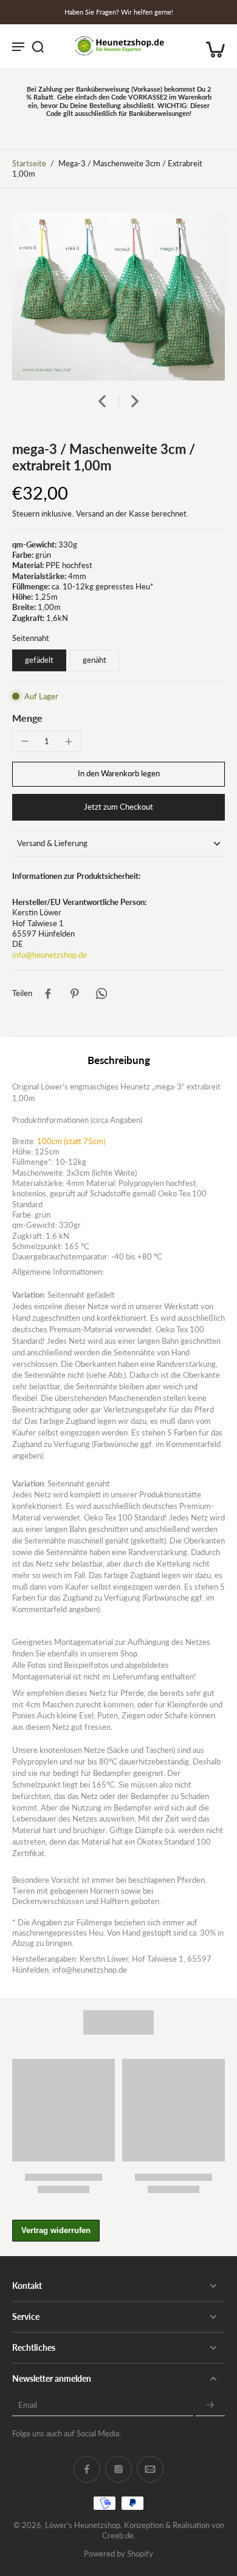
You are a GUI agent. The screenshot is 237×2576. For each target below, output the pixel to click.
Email (28, 2405)
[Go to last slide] (102, 401)
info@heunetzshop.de (50, 955)
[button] (118, 774)
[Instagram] (118, 2469)
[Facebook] (87, 2469)
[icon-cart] (211, 46)
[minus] (25, 741)
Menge (27, 718)
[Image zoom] (118, 297)
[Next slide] (135, 401)
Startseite (29, 164)
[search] (38, 46)
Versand (91, 514)
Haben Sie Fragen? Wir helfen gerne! (119, 12)
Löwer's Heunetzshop (83, 2525)
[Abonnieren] (210, 2405)
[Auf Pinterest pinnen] (75, 994)
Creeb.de (118, 2536)
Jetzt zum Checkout (118, 807)
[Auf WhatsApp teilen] (101, 994)
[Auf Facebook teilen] (48, 994)
